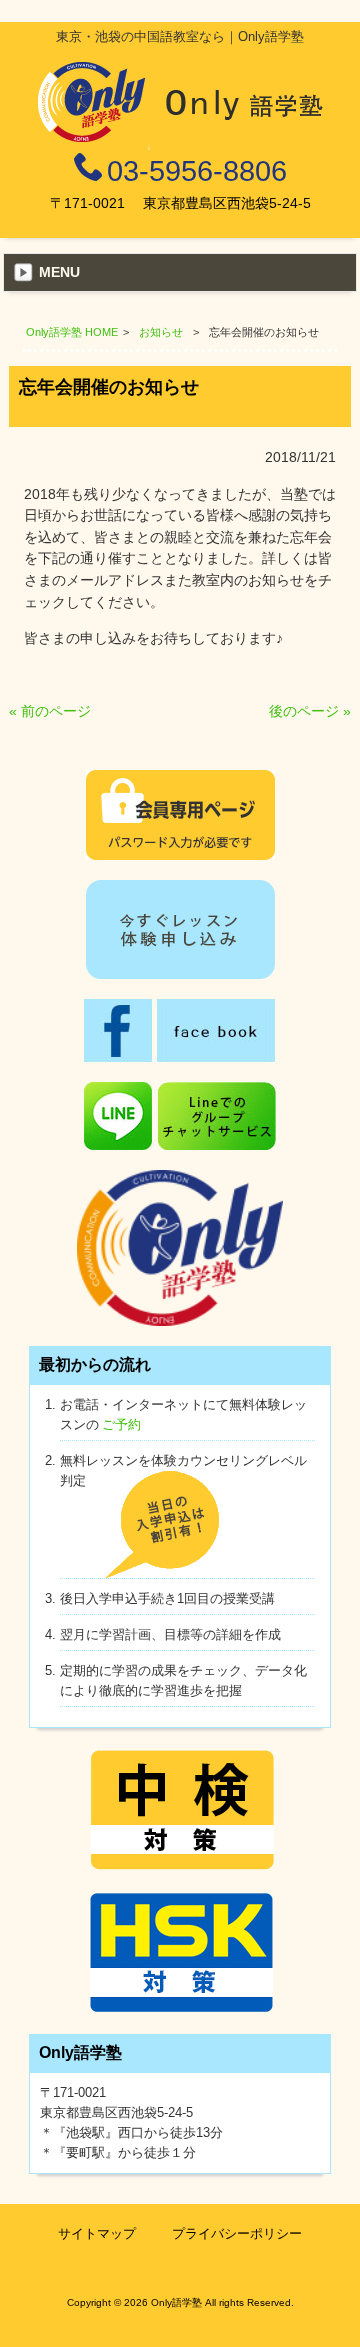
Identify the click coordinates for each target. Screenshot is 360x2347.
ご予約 (121, 1424)
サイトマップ (97, 2233)
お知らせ (161, 332)
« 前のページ (50, 711)
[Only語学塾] (180, 145)
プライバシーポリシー (237, 2233)
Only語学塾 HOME (72, 332)
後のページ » (310, 711)
